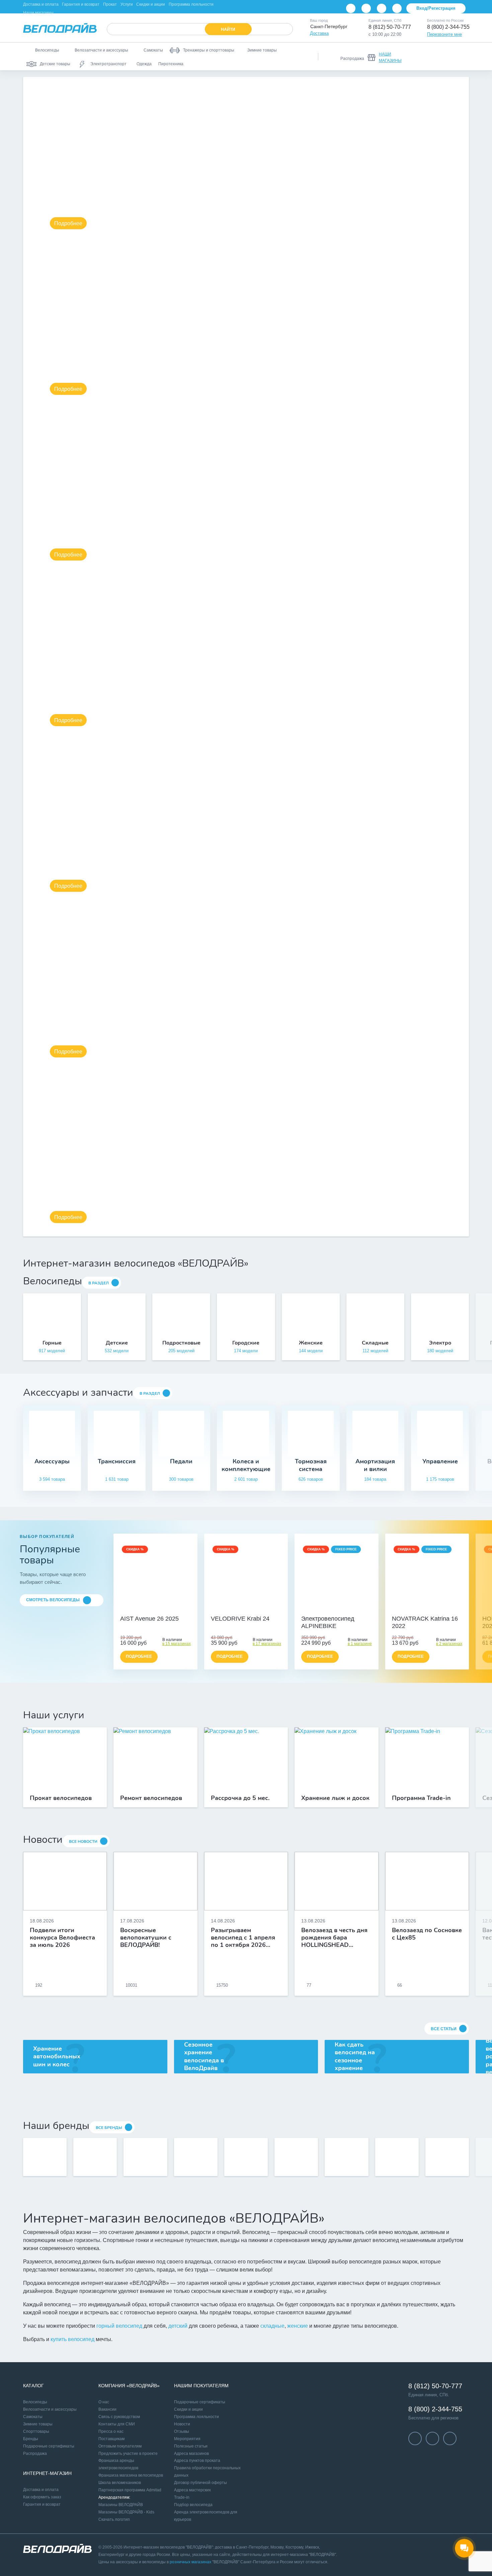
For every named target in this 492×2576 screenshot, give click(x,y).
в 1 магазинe (360, 1644)
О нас (104, 2402)
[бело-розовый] (156, 1609)
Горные (52, 1343)
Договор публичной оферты (200, 2483)
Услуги (127, 4)
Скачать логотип (114, 2519)
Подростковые (181, 1343)
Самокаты (33, 2417)
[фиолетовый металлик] (423, 1609)
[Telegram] (382, 8)
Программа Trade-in (421, 1798)
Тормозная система (311, 1465)
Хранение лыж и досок (335, 1798)
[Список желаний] (443, 57)
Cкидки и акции (188, 2409)
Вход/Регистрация (436, 8)
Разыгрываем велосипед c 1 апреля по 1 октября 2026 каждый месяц (243, 1938)
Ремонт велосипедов (151, 1798)
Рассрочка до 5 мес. (240, 1798)
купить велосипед (72, 2339)
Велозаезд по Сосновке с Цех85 (427, 1934)
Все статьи (444, 2029)
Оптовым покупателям (120, 2446)
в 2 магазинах (449, 1644)
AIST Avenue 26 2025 (149, 1619)
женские (298, 2326)
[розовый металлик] (431, 1609)
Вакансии (107, 2409)
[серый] (239, 1609)
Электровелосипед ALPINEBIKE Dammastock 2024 (328, 1623)
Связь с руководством (119, 2417)
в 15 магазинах (177, 1644)
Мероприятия (187, 2439)
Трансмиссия (117, 1462)
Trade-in (182, 2497)
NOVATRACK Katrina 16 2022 (425, 1622)
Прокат (110, 4)
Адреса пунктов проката (197, 2461)
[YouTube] (366, 8)
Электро (440, 1343)
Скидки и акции (151, 4)
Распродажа (35, 2454)
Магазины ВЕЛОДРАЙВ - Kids (126, 2512)
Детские (117, 1343)
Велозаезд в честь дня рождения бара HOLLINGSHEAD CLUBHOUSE (334, 1938)
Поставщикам (111, 2439)
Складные (375, 1343)
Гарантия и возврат (81, 4)
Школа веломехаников (120, 2483)
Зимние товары (38, 2424)
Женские (311, 1343)
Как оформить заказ (42, 2497)
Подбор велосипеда (193, 2505)
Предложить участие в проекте (128, 2454)
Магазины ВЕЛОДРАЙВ (121, 2505)
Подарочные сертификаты (49, 2446)
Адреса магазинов (191, 2454)
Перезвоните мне (444, 34)
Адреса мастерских (192, 2490)
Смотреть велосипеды (53, 1600)
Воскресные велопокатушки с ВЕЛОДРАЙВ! (146, 1938)
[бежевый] (148, 1609)
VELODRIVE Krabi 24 (240, 1619)
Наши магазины (38, 13)
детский (178, 2326)
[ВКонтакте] (351, 8)
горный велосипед (119, 2326)
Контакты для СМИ (117, 2424)
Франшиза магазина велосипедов (131, 2475)
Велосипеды (35, 2402)
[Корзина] (461, 57)
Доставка (319, 33)
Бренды (31, 2439)
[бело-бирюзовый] (163, 1609)
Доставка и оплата (41, 4)
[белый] (261, 1609)
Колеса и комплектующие (246, 1465)
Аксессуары (52, 1462)
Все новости (83, 1841)
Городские (246, 1343)
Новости (182, 2424)
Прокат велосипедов (61, 1798)
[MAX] (397, 8)
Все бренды (109, 2128)
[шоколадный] (336, 1609)
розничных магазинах (190, 2562)
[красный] (246, 1609)
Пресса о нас (111, 2431)
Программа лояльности (191, 4)
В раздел (99, 1283)
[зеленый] (253, 1609)
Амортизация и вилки (375, 1465)
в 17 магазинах (267, 1644)
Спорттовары (36, 2431)
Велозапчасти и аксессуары (50, 2409)
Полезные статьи (191, 2446)
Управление (440, 1462)
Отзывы (182, 2431)
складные (272, 2326)
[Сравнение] (426, 57)
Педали (181, 1462)
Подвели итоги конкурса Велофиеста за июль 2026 (62, 1938)
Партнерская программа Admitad (130, 2490)
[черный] (231, 1609)
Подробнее (68, 223)
